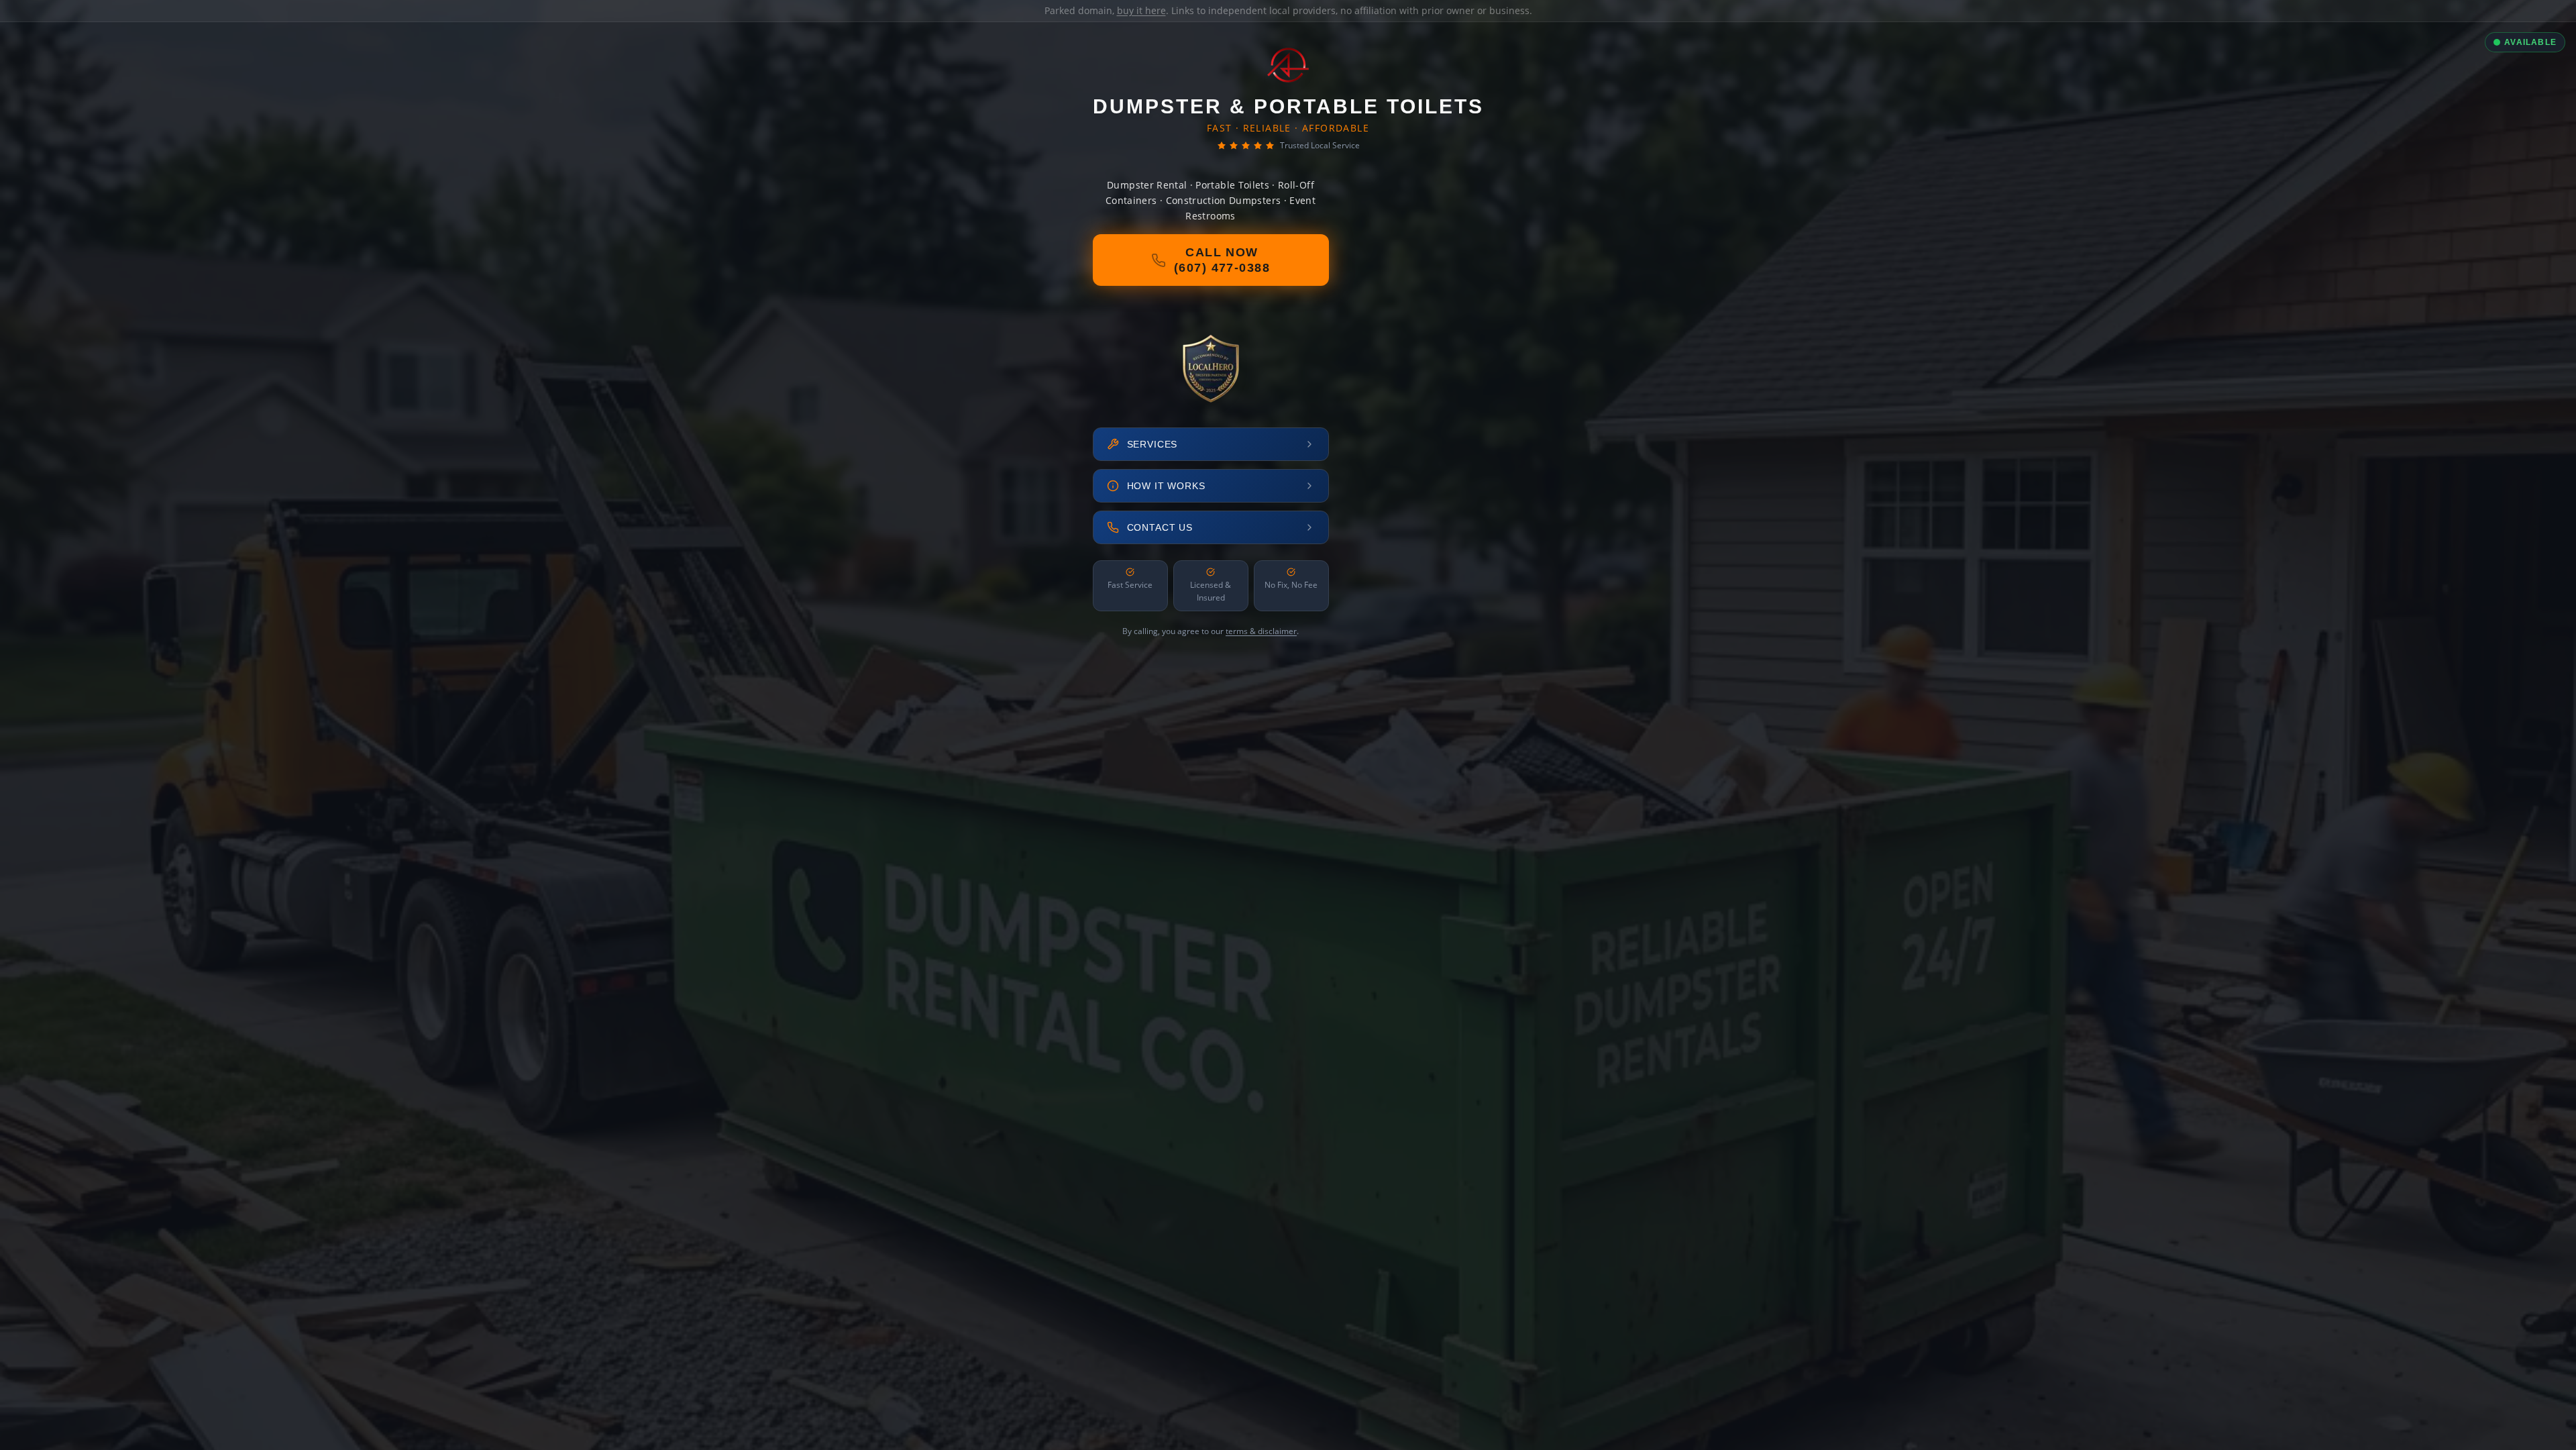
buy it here (1141, 10)
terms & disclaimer (1261, 631)
